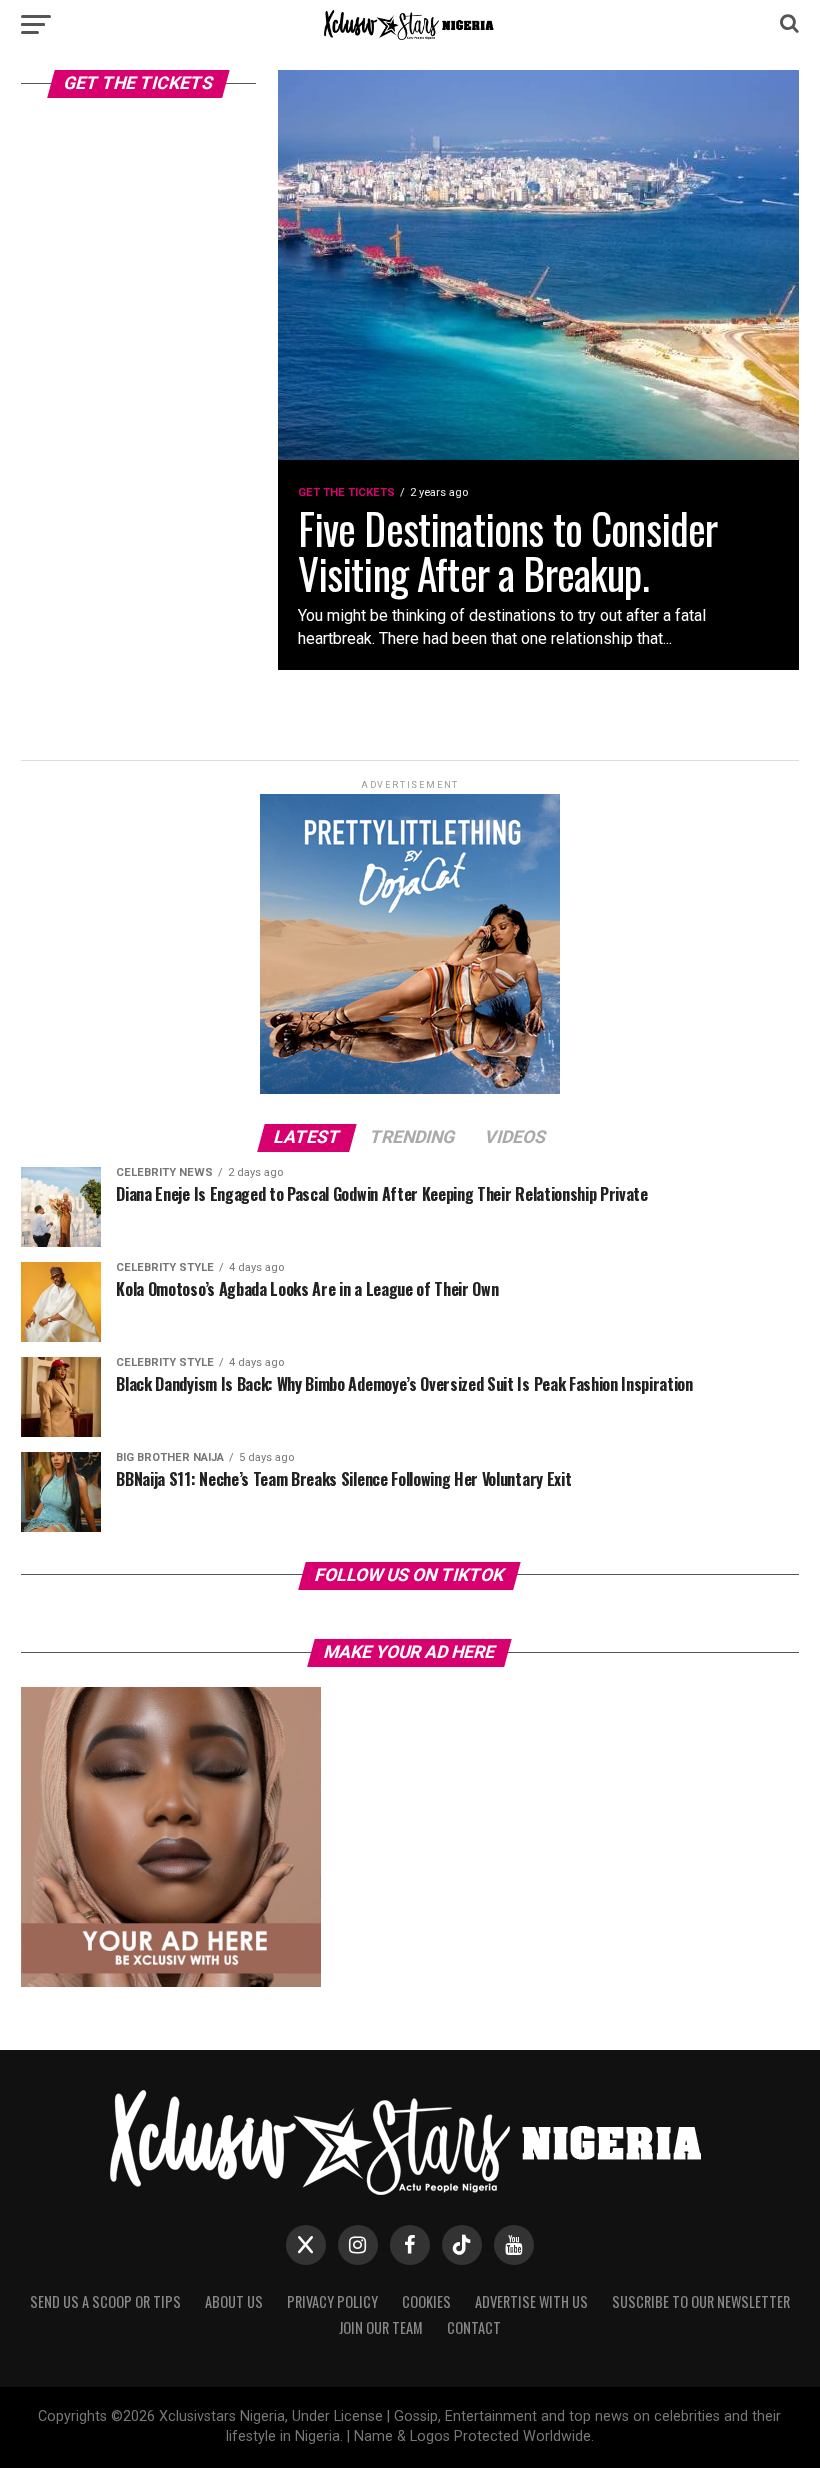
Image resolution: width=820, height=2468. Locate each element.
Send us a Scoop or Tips (105, 2301)
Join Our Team (381, 2327)
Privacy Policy (332, 2301)
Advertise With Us (531, 2301)
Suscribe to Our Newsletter (701, 2301)
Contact (474, 2327)
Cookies (426, 2301)
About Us (234, 2301)
